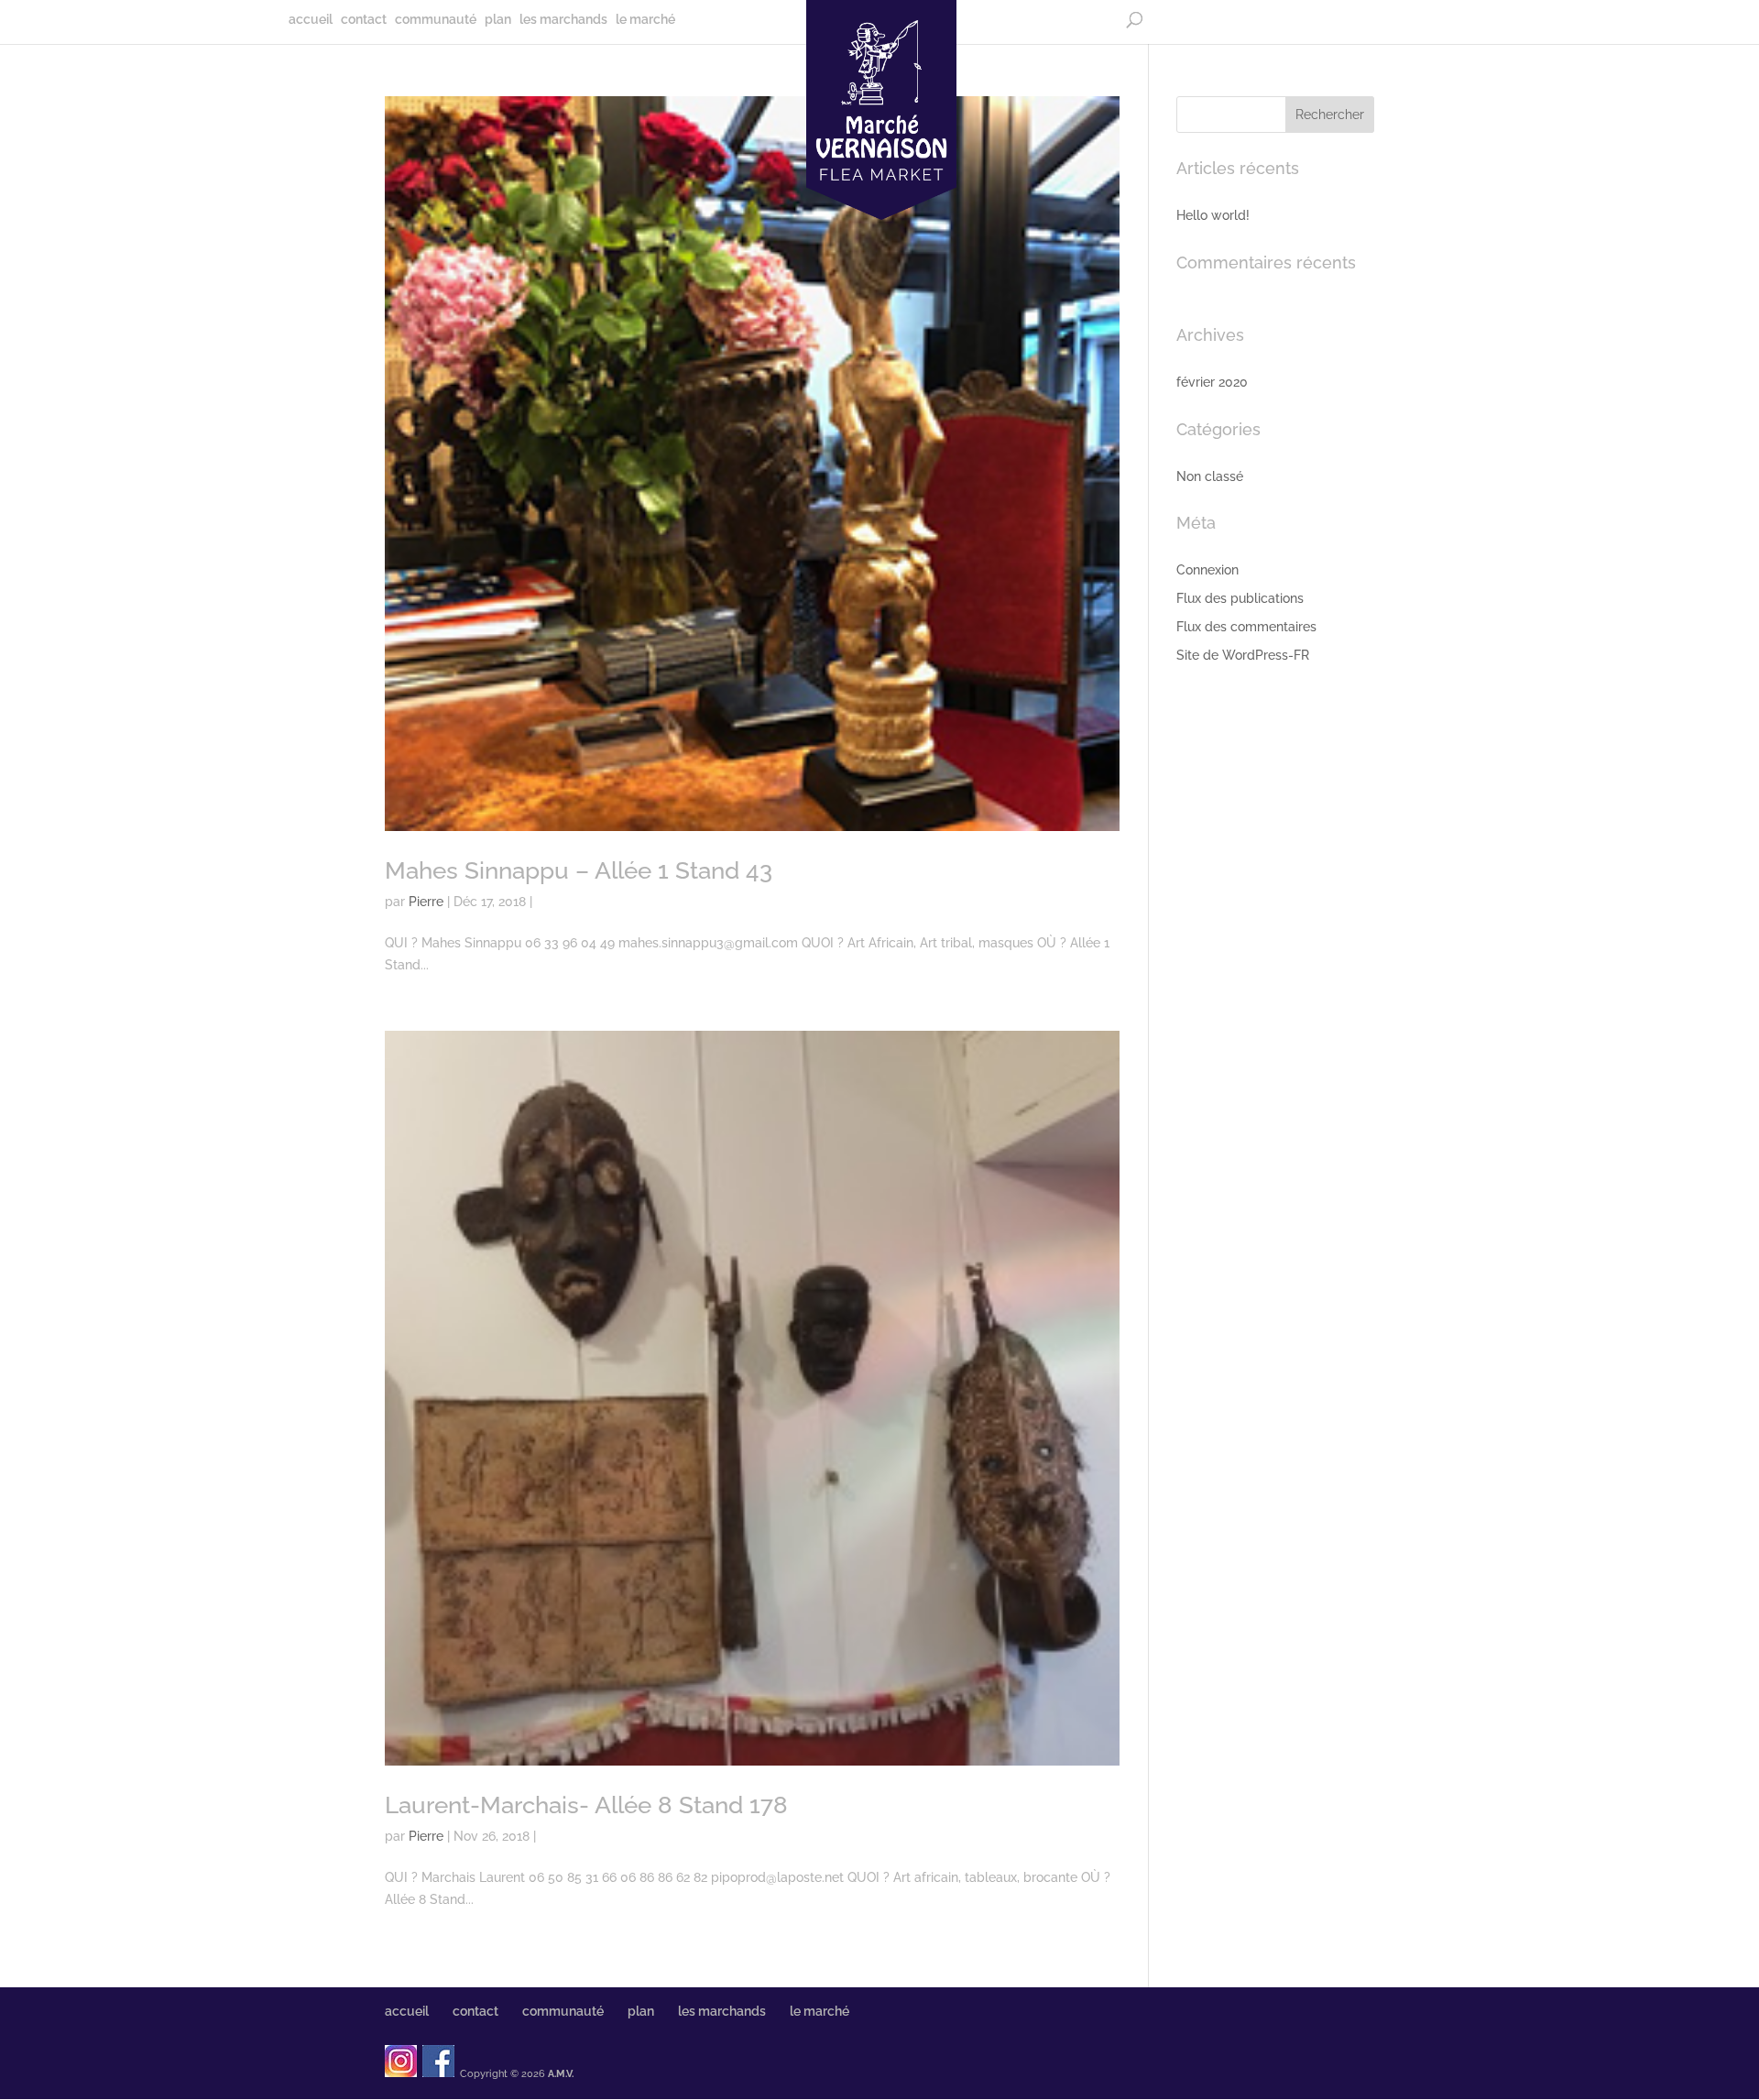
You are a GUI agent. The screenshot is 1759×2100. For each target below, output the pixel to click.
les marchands (563, 20)
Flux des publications (1240, 598)
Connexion (1207, 570)
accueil (311, 20)
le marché (645, 20)
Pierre (426, 902)
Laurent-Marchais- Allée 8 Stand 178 (586, 1805)
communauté (436, 20)
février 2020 (1212, 382)
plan (498, 20)
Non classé (1210, 476)
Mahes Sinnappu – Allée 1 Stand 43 (579, 870)
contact (364, 20)
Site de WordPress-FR (1243, 655)
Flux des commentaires (1246, 627)
